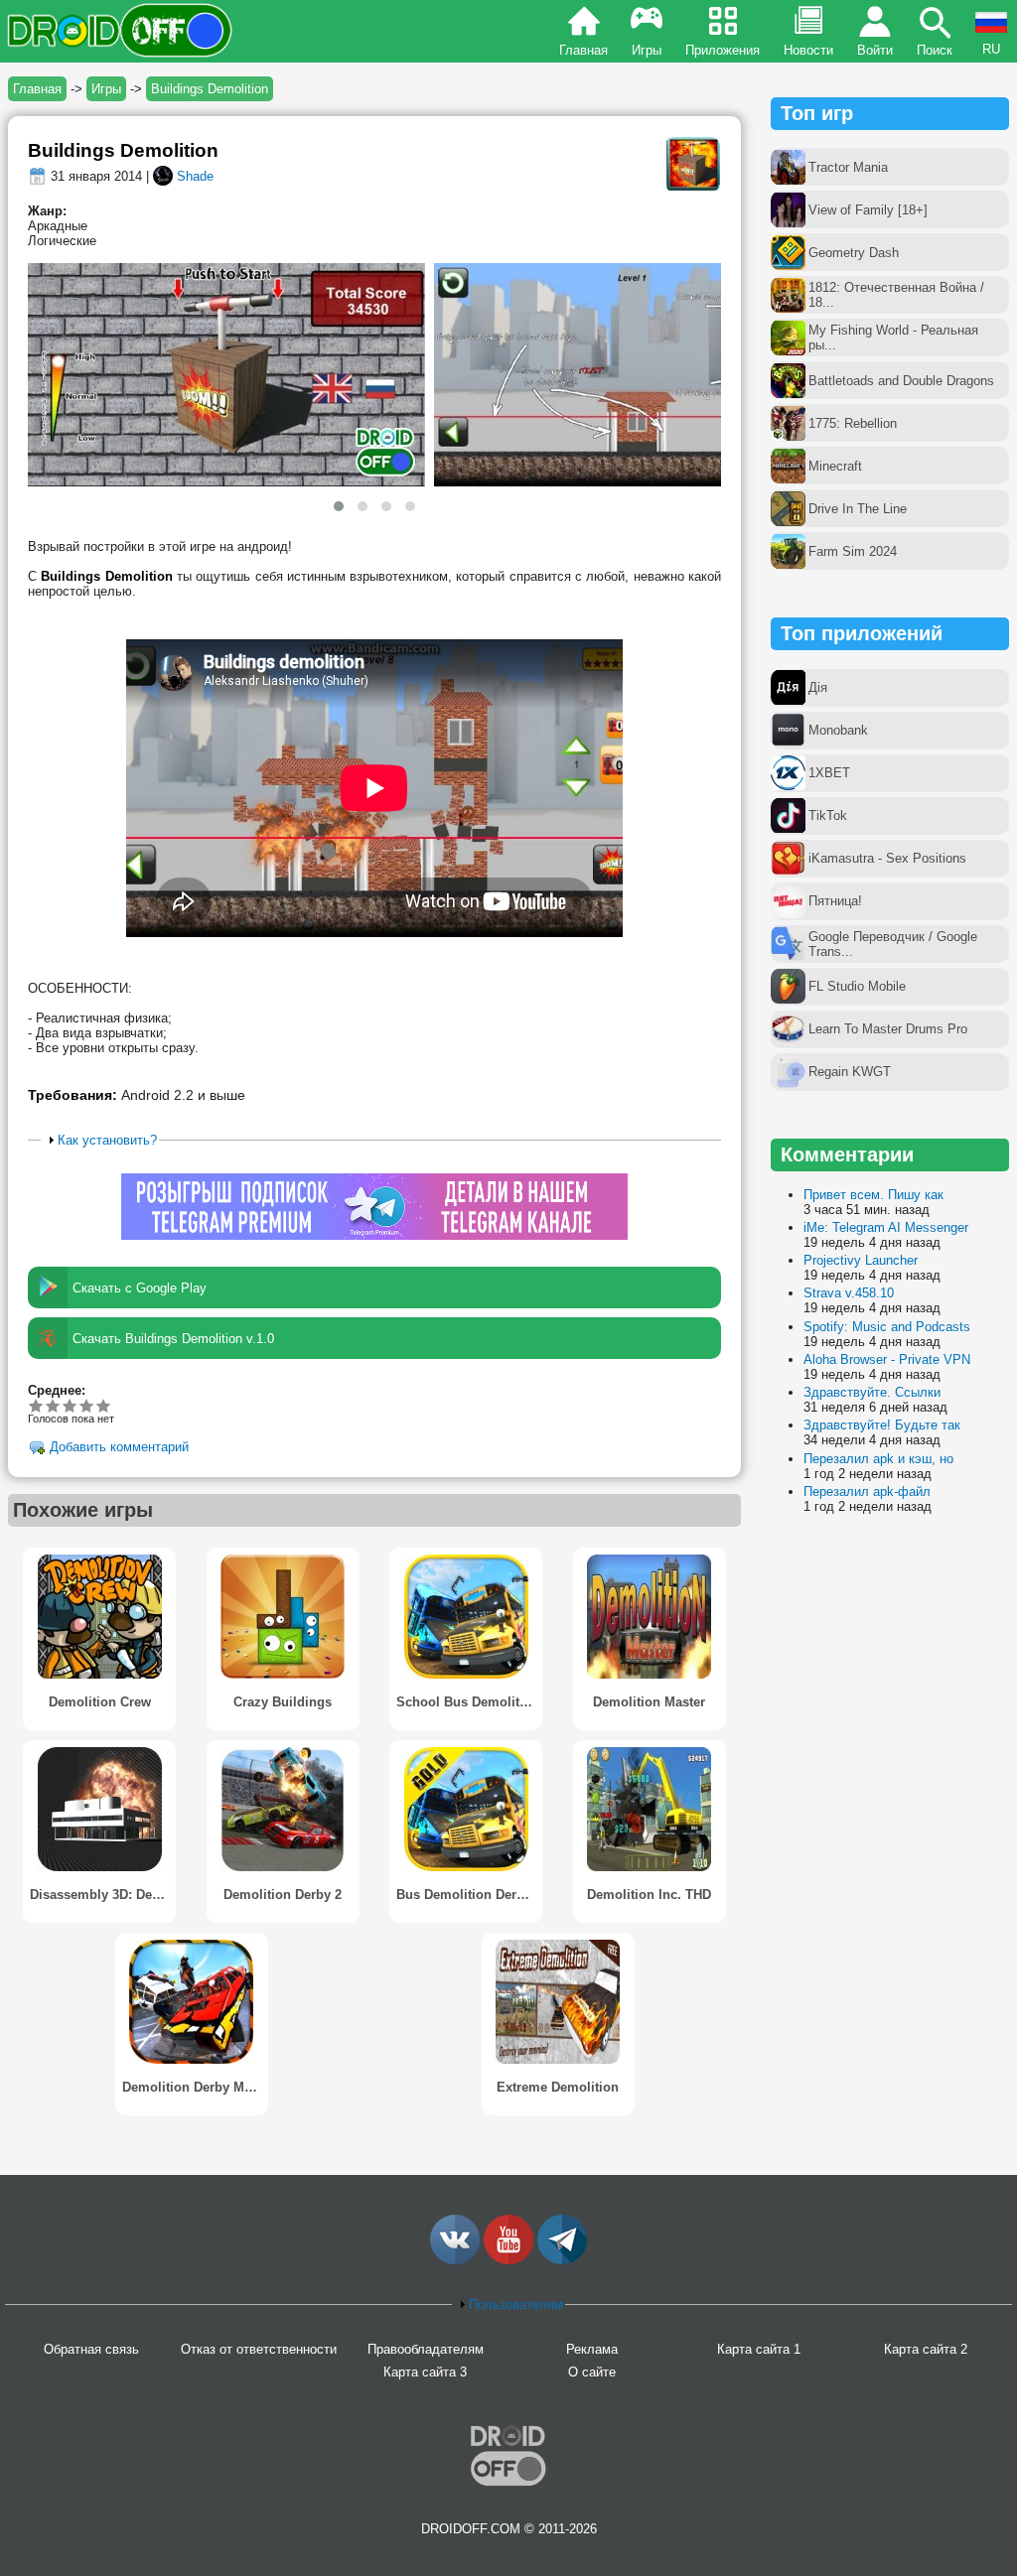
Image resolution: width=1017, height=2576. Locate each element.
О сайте (592, 2372)
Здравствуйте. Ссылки (872, 1392)
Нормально (53, 1405)
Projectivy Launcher (861, 1260)
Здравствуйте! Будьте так (882, 1425)
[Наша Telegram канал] (562, 2260)
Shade (195, 176)
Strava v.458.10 (849, 1293)
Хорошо (70, 1405)
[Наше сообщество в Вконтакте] (455, 2260)
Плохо (36, 1405)
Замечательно (87, 1405)
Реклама (592, 2349)
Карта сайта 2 (926, 2349)
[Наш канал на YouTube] (508, 2260)
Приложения (723, 50)
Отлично (104, 1405)
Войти (875, 50)
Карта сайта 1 (759, 2349)
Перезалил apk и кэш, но (878, 1459)
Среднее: (57, 1390)
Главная (583, 50)
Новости (808, 50)
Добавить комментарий (119, 1448)
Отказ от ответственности (259, 2349)
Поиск (935, 50)
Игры (647, 50)
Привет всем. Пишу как (873, 1195)
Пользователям (516, 2305)
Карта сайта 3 (425, 2372)
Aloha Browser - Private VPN (887, 1359)
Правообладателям (426, 2349)
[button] (339, 506)
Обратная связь (91, 2349)
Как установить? (107, 1140)
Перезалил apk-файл (867, 1491)
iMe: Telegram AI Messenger (886, 1227)
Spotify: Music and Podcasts (887, 1327)
